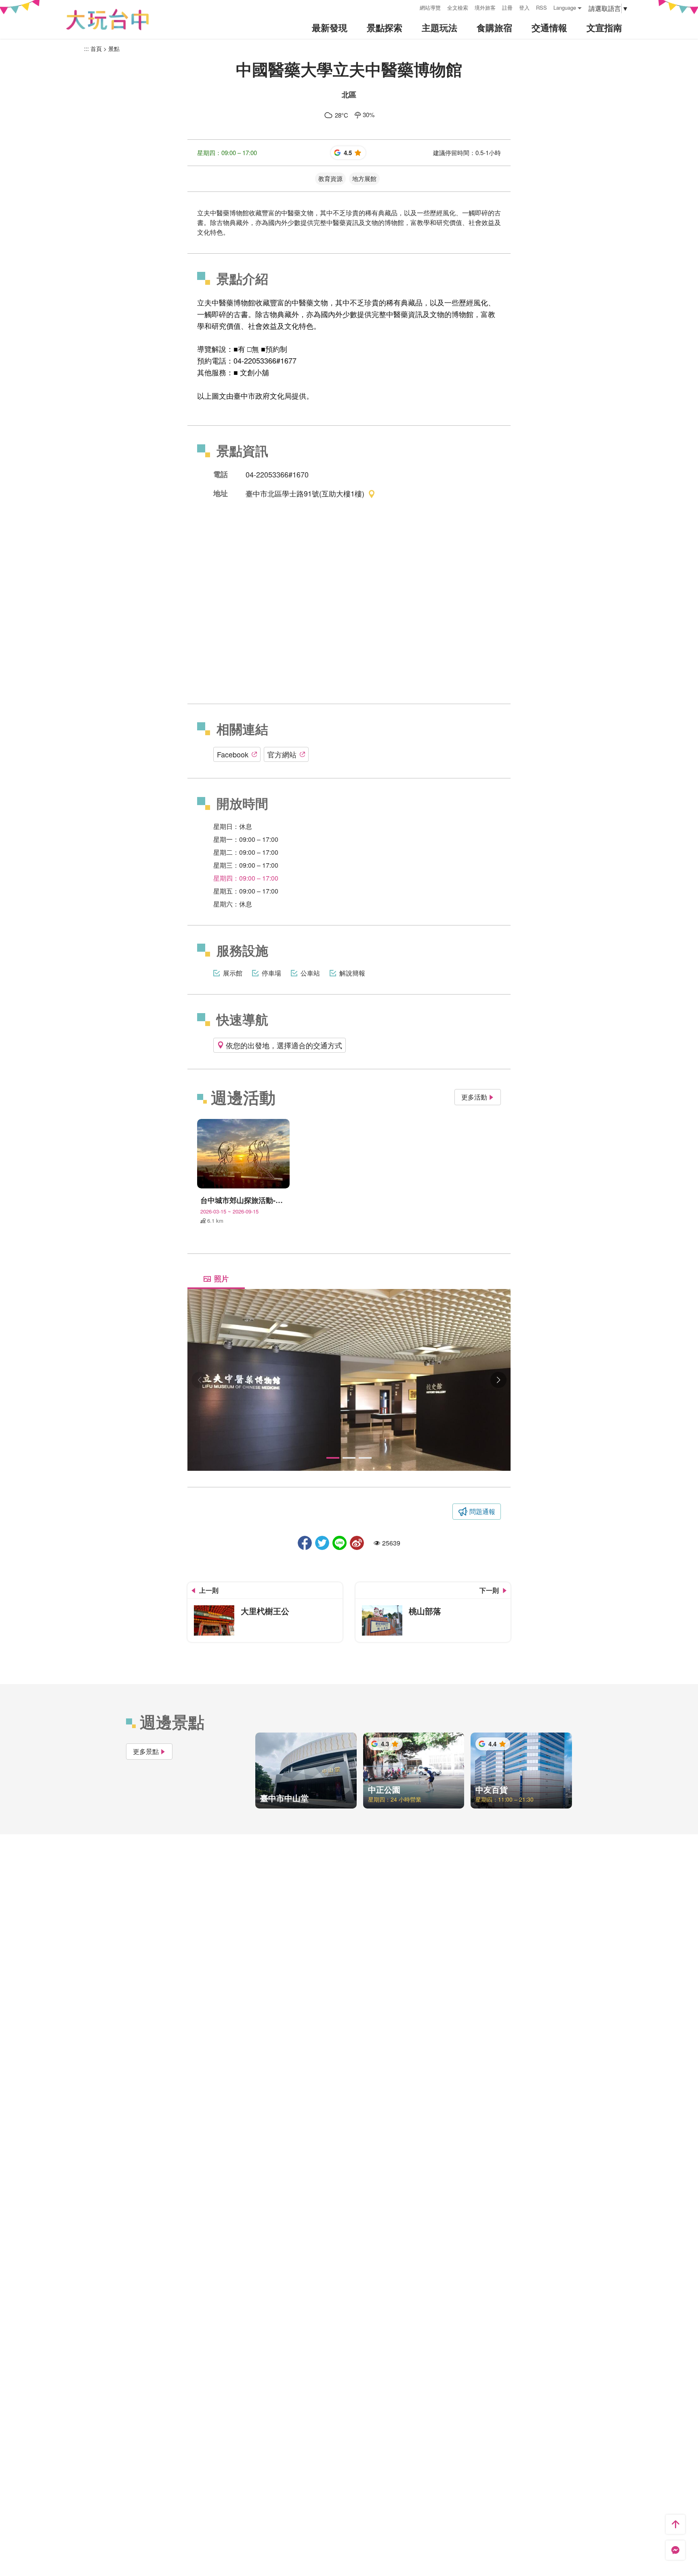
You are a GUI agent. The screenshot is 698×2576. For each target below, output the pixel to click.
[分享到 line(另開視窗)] (340, 1543)
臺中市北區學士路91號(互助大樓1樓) (305, 493)
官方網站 (282, 754)
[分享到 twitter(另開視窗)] (322, 1543)
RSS (541, 7)
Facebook (233, 754)
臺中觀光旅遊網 (107, 20)
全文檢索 (458, 7)
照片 (221, 1279)
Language (565, 7)
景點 (114, 48)
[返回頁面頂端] (675, 2524)
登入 (524, 7)
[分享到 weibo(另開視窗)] (357, 1543)
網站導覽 (430, 7)
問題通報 (482, 1511)
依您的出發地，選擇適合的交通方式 (284, 1045)
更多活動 (474, 1097)
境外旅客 (485, 7)
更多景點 (146, 1751)
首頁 (96, 48)
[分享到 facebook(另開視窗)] (305, 1543)
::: (411, 7)
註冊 (507, 7)
